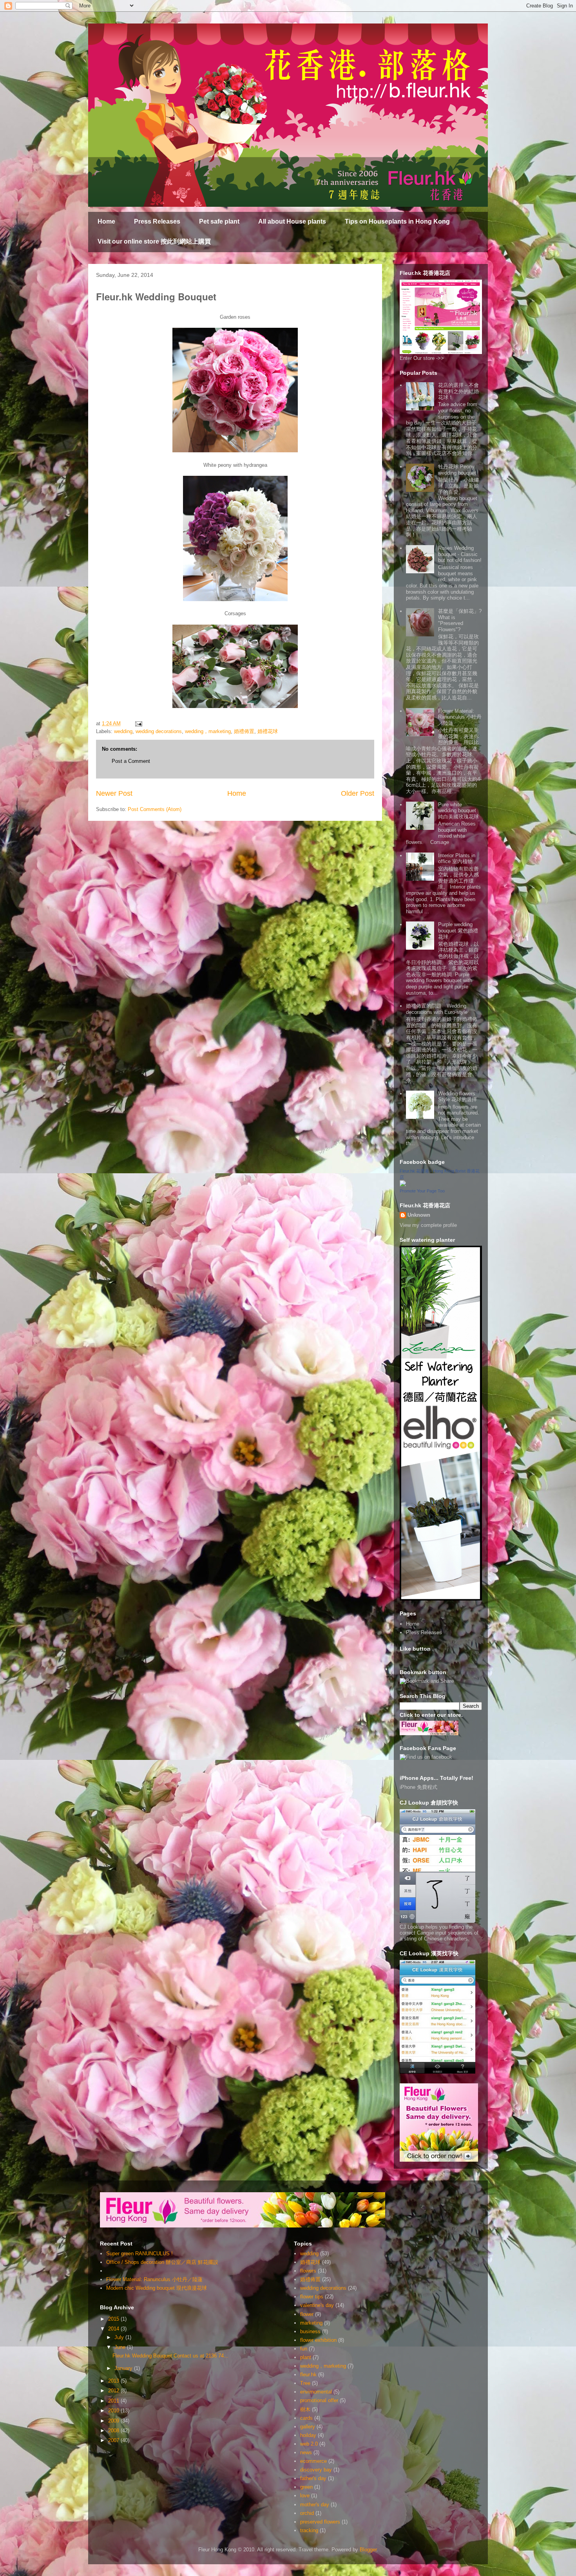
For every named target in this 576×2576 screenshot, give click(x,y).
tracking (309, 2530)
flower (307, 2314)
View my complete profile (428, 1225)
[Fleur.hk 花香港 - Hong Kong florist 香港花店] (403, 1185)
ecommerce (313, 2461)
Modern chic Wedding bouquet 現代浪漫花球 (157, 2288)
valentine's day (317, 2305)
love (305, 2496)
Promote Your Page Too (422, 1191)
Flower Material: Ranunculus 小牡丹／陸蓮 (460, 717)
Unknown (419, 1215)
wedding (123, 731)
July (120, 2337)
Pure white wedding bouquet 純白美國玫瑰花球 (460, 811)
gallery (308, 2427)
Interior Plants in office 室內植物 (457, 859)
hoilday (308, 2435)
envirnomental (316, 2392)
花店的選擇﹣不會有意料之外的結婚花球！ (458, 391)
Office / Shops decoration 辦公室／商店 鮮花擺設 (162, 2262)
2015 (114, 2319)
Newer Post (114, 793)
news (306, 2452)
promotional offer (319, 2400)
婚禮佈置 (244, 731)
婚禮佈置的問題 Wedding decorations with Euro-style (437, 1009)
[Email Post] (138, 723)
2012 (114, 2391)
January (124, 2368)
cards (306, 2418)
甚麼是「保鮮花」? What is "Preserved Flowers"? (460, 620)
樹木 (305, 2409)
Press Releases (157, 221)
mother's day (315, 2505)
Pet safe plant (219, 221)
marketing (311, 2323)
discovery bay (316, 2470)
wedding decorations (159, 731)
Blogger (368, 2550)
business (310, 2331)
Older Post (358, 793)
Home (106, 221)
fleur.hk (308, 2375)
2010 (114, 2411)
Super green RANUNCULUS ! (139, 2254)
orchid (307, 2513)
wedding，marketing (208, 731)
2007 (114, 2440)
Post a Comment (131, 761)
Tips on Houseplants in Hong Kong (397, 221)
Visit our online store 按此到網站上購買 (154, 241)
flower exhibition (318, 2340)
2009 (114, 2421)
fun (304, 2349)
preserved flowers (320, 2522)
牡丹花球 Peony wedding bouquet (457, 470)
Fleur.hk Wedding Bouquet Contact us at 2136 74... (170, 2356)
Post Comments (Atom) (155, 809)
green (306, 2487)
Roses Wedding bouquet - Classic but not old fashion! (460, 554)
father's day (313, 2478)
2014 (114, 2329)
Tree (305, 2383)
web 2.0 (309, 2444)
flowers (308, 2271)
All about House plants (292, 221)
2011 (114, 2401)
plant (306, 2357)
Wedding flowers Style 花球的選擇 (457, 1097)
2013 (114, 2381)
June (121, 2347)
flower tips (312, 2297)
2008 (114, 2431)
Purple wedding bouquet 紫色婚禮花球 (458, 930)
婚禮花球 (268, 731)
